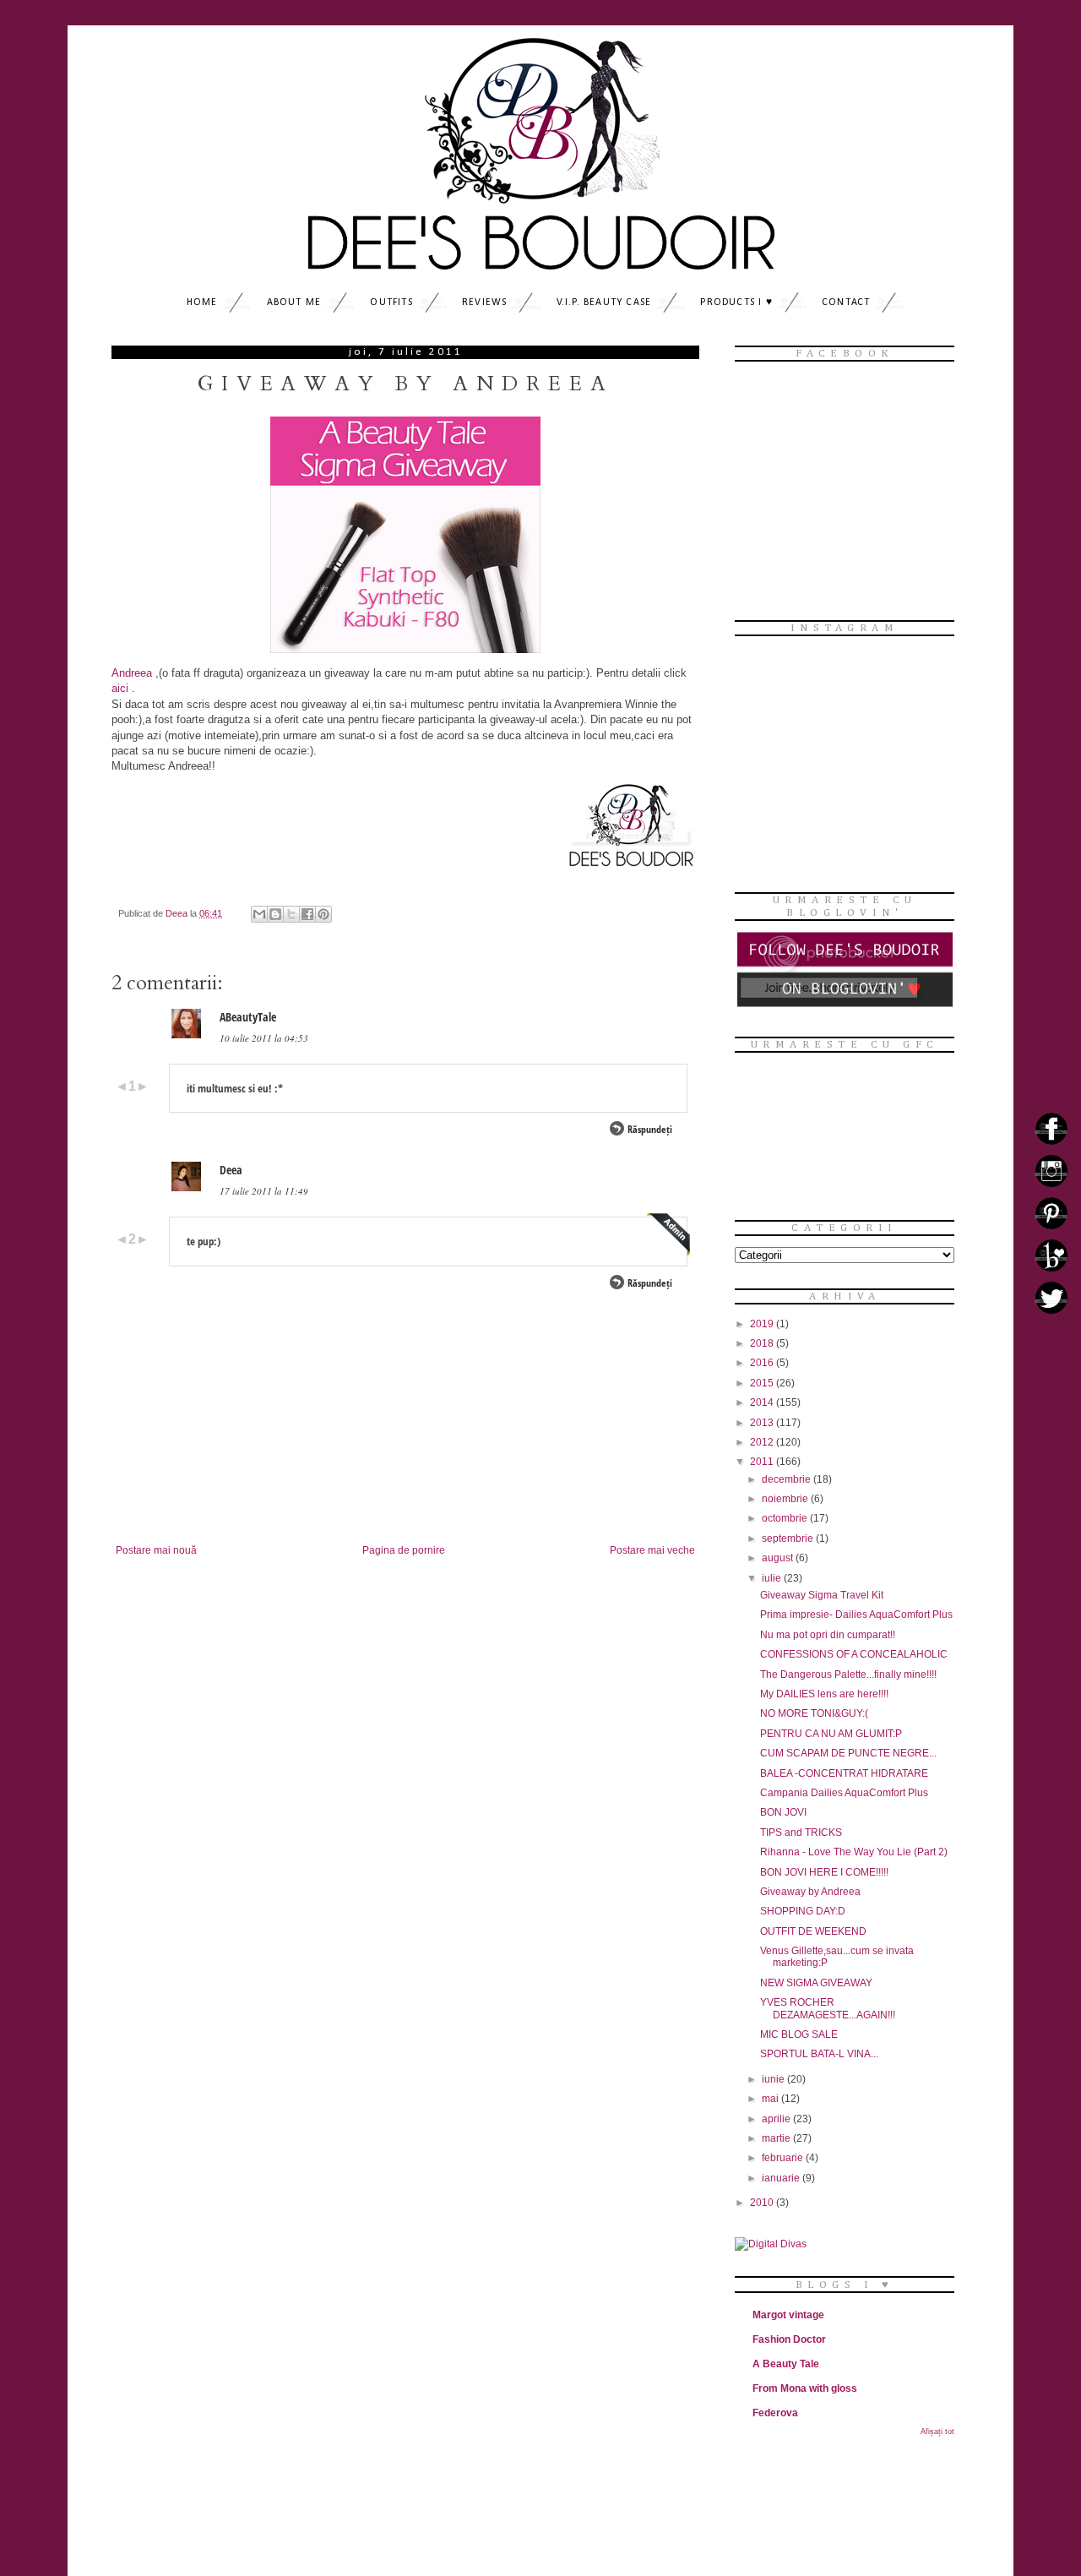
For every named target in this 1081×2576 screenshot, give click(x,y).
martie (777, 2138)
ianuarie (782, 2178)
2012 (763, 1442)
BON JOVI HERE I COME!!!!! (824, 1872)
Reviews (484, 302)
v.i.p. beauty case (604, 302)
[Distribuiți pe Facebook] (307, 914)
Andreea (132, 673)
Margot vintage (788, 2315)
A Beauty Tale (786, 2364)
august (779, 1558)
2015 (763, 1383)
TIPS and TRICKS (801, 1833)
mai (771, 2099)
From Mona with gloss (805, 2388)
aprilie (777, 2119)
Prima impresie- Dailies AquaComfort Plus (856, 1615)
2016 (763, 1363)
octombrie (786, 1518)
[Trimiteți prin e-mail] (259, 914)
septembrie (789, 1539)
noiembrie (786, 1499)
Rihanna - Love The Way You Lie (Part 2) (854, 1852)
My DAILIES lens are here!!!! (824, 1694)
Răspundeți (650, 1129)
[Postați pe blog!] (275, 914)
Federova (775, 2413)
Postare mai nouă (156, 1550)
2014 (763, 1402)
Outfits (391, 302)
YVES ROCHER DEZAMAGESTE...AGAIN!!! (828, 2008)
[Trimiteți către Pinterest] (323, 914)
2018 (763, 1343)
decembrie (788, 1479)
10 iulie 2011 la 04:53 (264, 1038)
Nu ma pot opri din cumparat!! (828, 1635)
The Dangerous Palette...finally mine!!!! (848, 1675)
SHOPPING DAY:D (803, 1911)
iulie (773, 1578)
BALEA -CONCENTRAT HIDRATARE (844, 1773)
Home (202, 302)
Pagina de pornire (404, 1550)
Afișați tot (937, 2432)
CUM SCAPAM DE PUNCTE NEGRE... (848, 1753)
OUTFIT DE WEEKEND (813, 1931)
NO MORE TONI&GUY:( (814, 1713)
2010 (763, 2203)
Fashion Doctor (789, 2339)
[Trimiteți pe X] (291, 914)
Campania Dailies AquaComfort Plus (844, 1793)
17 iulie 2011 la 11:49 (264, 1191)
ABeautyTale (248, 1017)
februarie (784, 2158)
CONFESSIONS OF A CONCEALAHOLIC (854, 1654)
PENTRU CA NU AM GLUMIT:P (831, 1734)
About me (294, 302)
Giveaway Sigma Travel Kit (822, 1595)
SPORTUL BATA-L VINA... (819, 2054)
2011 (763, 1462)
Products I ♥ (736, 302)
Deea (231, 1170)
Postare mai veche (652, 1550)
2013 (763, 1423)
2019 (763, 1324)
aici (120, 688)
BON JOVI (783, 1812)
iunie (774, 2079)
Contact (846, 302)
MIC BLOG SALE (799, 2034)
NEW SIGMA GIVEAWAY (816, 1983)
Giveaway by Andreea (810, 1892)
